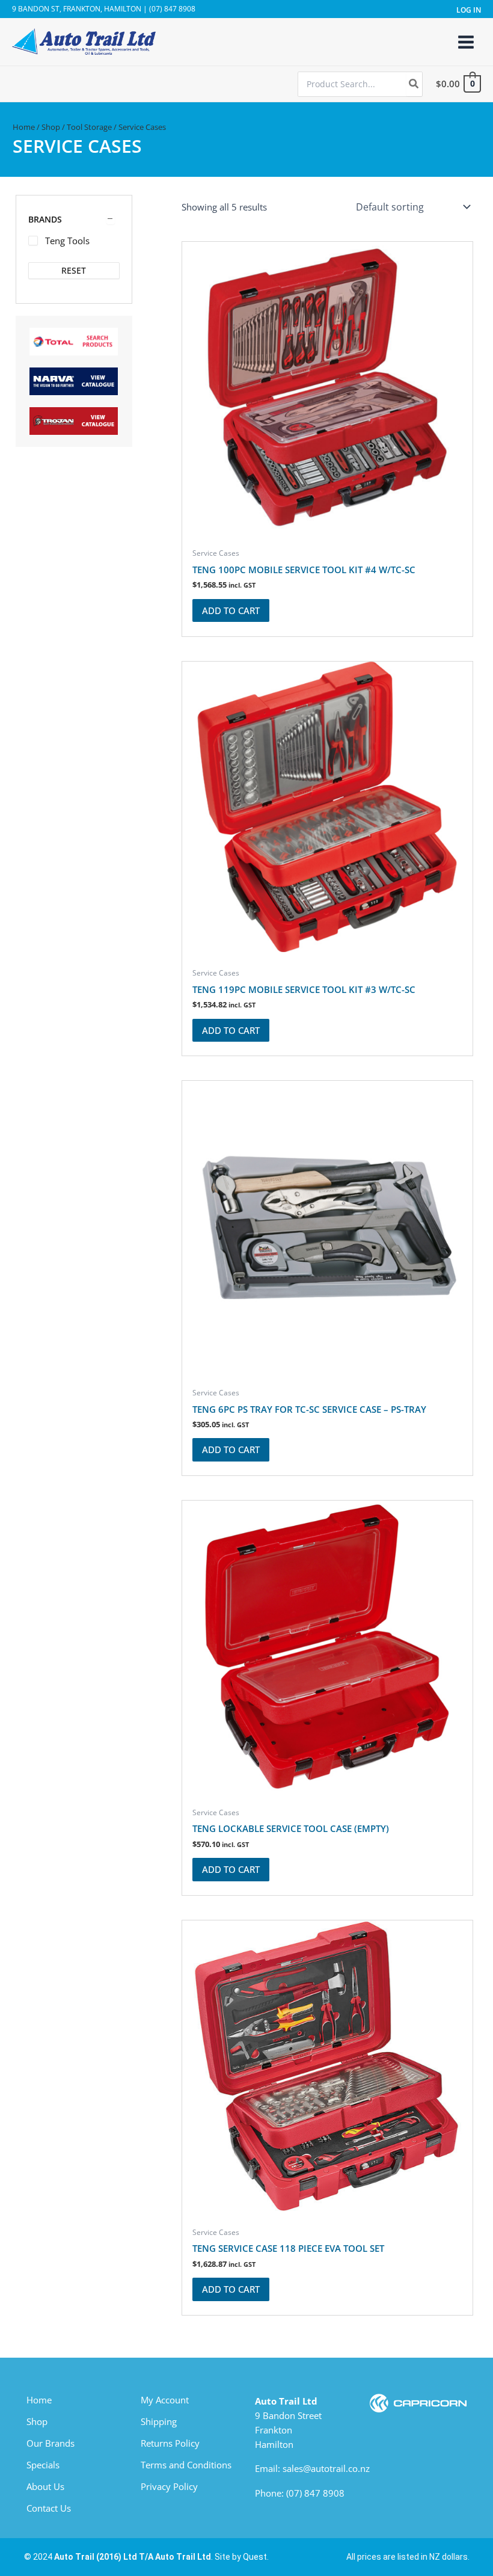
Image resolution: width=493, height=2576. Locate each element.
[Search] (414, 84)
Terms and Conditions (186, 2465)
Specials (43, 2465)
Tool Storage (89, 127)
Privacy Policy (169, 2486)
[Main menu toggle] (466, 41)
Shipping (159, 2421)
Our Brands (51, 2443)
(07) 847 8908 (315, 2493)
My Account (165, 2400)
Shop (51, 127)
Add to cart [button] (231, 610)
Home (24, 127)
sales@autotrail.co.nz (326, 2468)
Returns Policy (170, 2443)
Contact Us (49, 2508)
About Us (45, 2486)
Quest (255, 2557)
